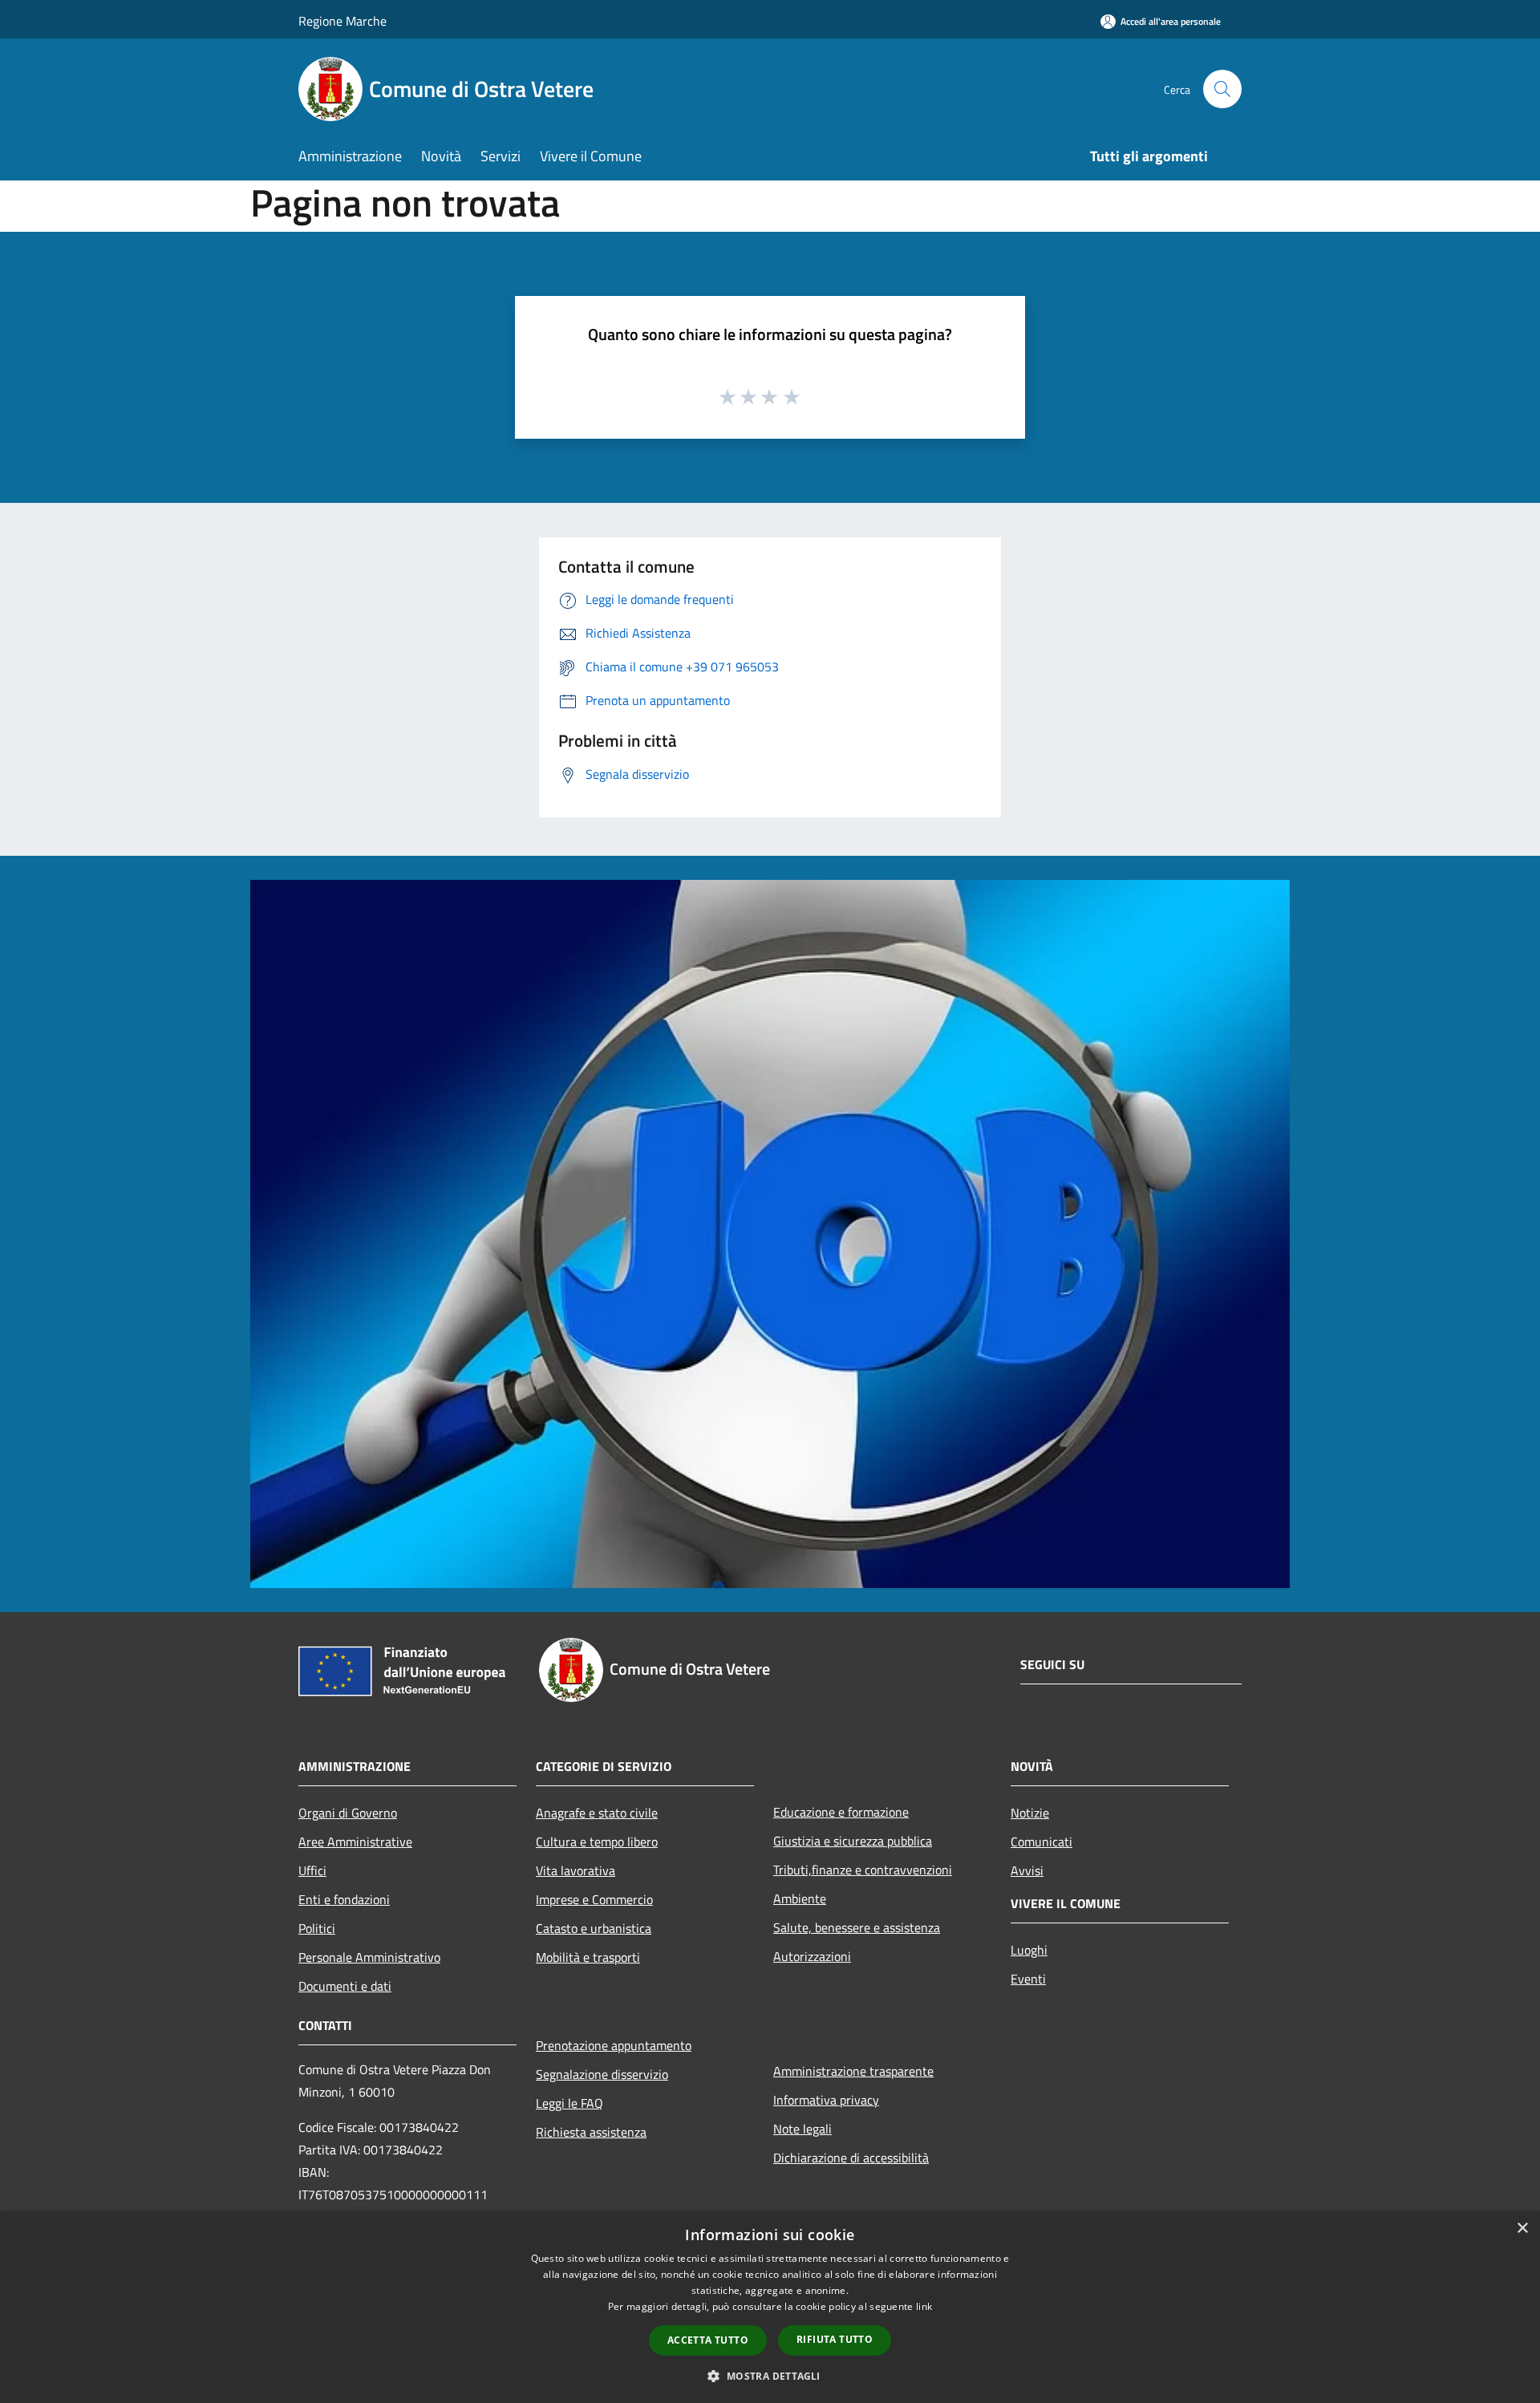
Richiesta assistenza (591, 2132)
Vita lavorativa (575, 1870)
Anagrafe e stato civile (597, 1813)
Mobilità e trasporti (588, 1957)
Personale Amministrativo (369, 1957)
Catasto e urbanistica (594, 1928)
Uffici (312, 1870)
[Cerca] (1222, 89)
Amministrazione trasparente (853, 2071)
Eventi (1028, 1979)
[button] (770, 2376)
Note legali (802, 2129)
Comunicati (1042, 1842)
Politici (317, 1928)
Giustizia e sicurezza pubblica (853, 1841)
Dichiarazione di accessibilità (851, 2158)
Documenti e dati (345, 1986)
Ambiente (800, 1898)
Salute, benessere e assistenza (857, 1927)
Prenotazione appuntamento (614, 2045)
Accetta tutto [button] (708, 2340)
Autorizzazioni (812, 1956)
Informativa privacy (826, 2100)
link (924, 2306)
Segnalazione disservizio (602, 2074)
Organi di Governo (348, 1813)
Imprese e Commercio (594, 1899)
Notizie (1030, 1813)
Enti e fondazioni (344, 1899)
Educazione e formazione (841, 1812)
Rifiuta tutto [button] (835, 2339)
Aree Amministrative (355, 1842)
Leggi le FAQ (569, 2103)
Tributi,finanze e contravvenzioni (863, 1870)
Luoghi (1029, 1950)
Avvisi (1027, 1870)
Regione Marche (342, 21)
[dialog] (770, 2307)
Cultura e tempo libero (597, 1842)
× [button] (1522, 2229)
